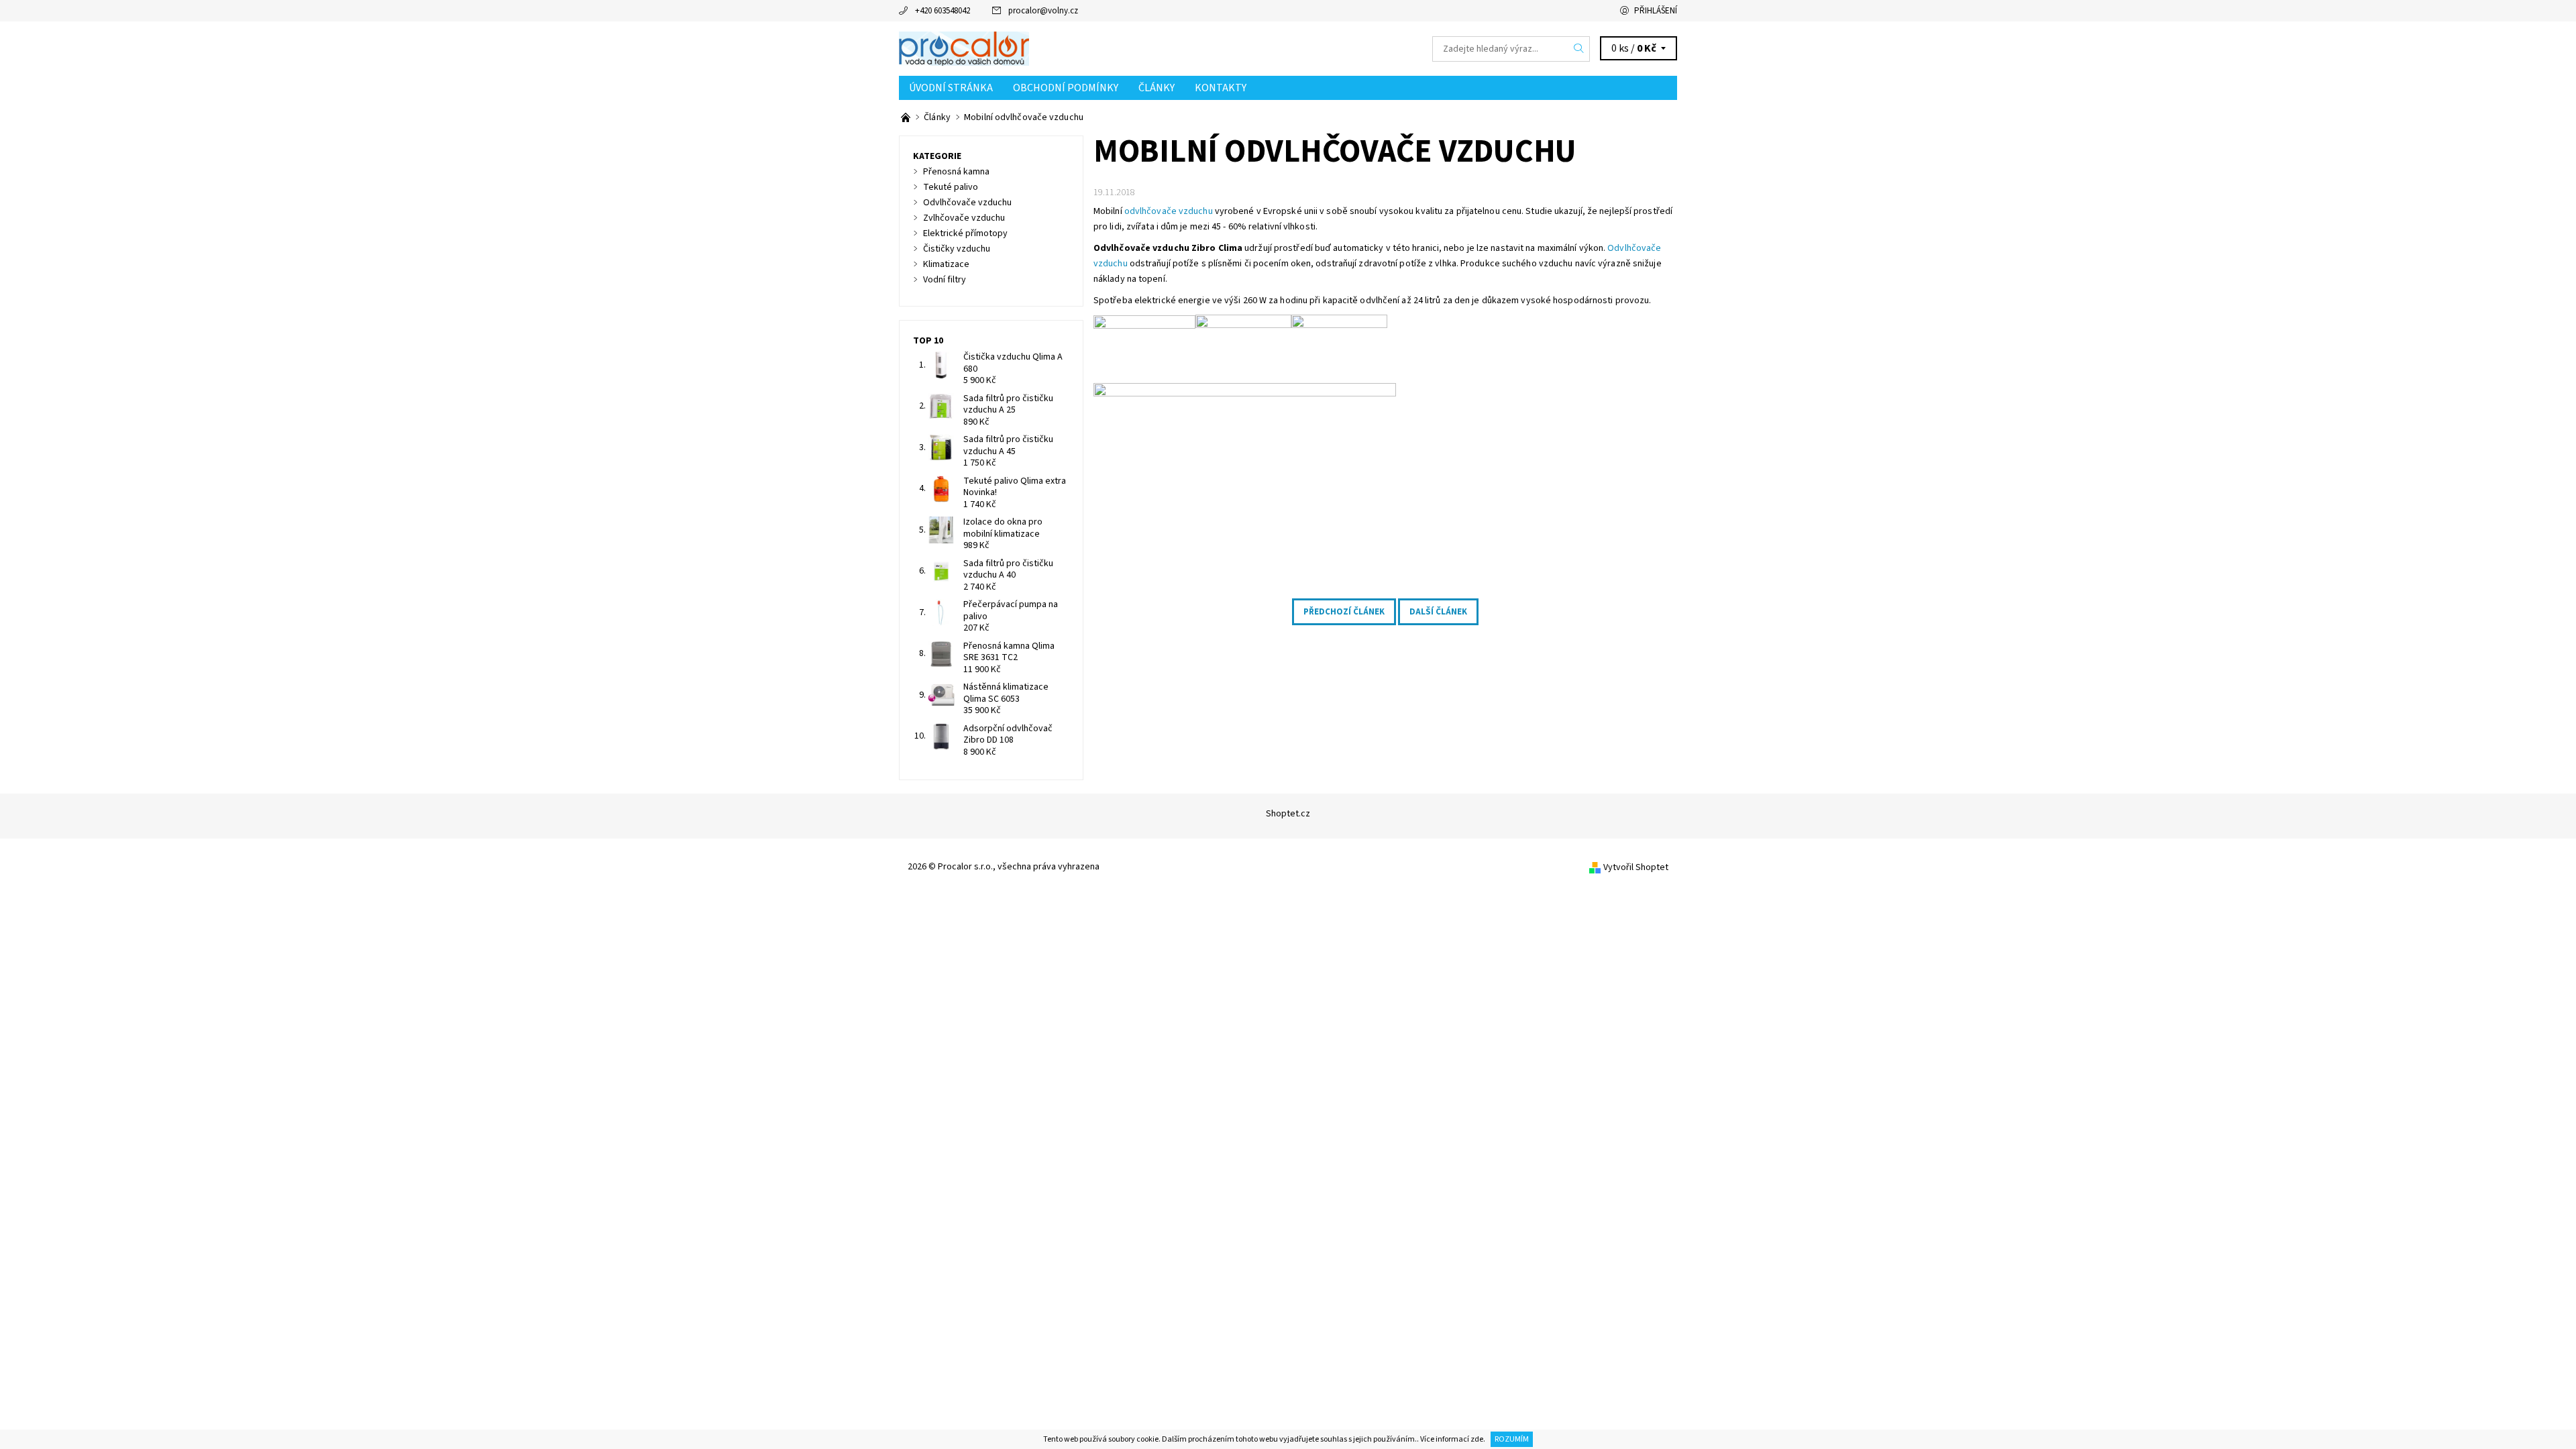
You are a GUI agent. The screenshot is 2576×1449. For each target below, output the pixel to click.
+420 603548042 (943, 11)
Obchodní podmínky (1066, 88)
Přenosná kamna (956, 172)
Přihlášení (1656, 11)
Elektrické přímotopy (965, 233)
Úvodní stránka (951, 88)
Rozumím (1512, 1439)
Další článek (1438, 612)
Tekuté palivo (951, 187)
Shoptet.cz (1288, 814)
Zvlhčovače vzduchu (964, 218)
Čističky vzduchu (957, 249)
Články (1157, 88)
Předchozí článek (1344, 612)
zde (1477, 1439)
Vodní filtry (945, 280)
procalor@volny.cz (1043, 11)
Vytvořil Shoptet (1636, 867)
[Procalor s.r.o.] (964, 48)
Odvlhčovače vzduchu (967, 203)
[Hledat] (1579, 49)
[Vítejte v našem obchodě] (907, 117)
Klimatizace (946, 264)
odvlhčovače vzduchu (1169, 211)
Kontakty (1221, 88)
